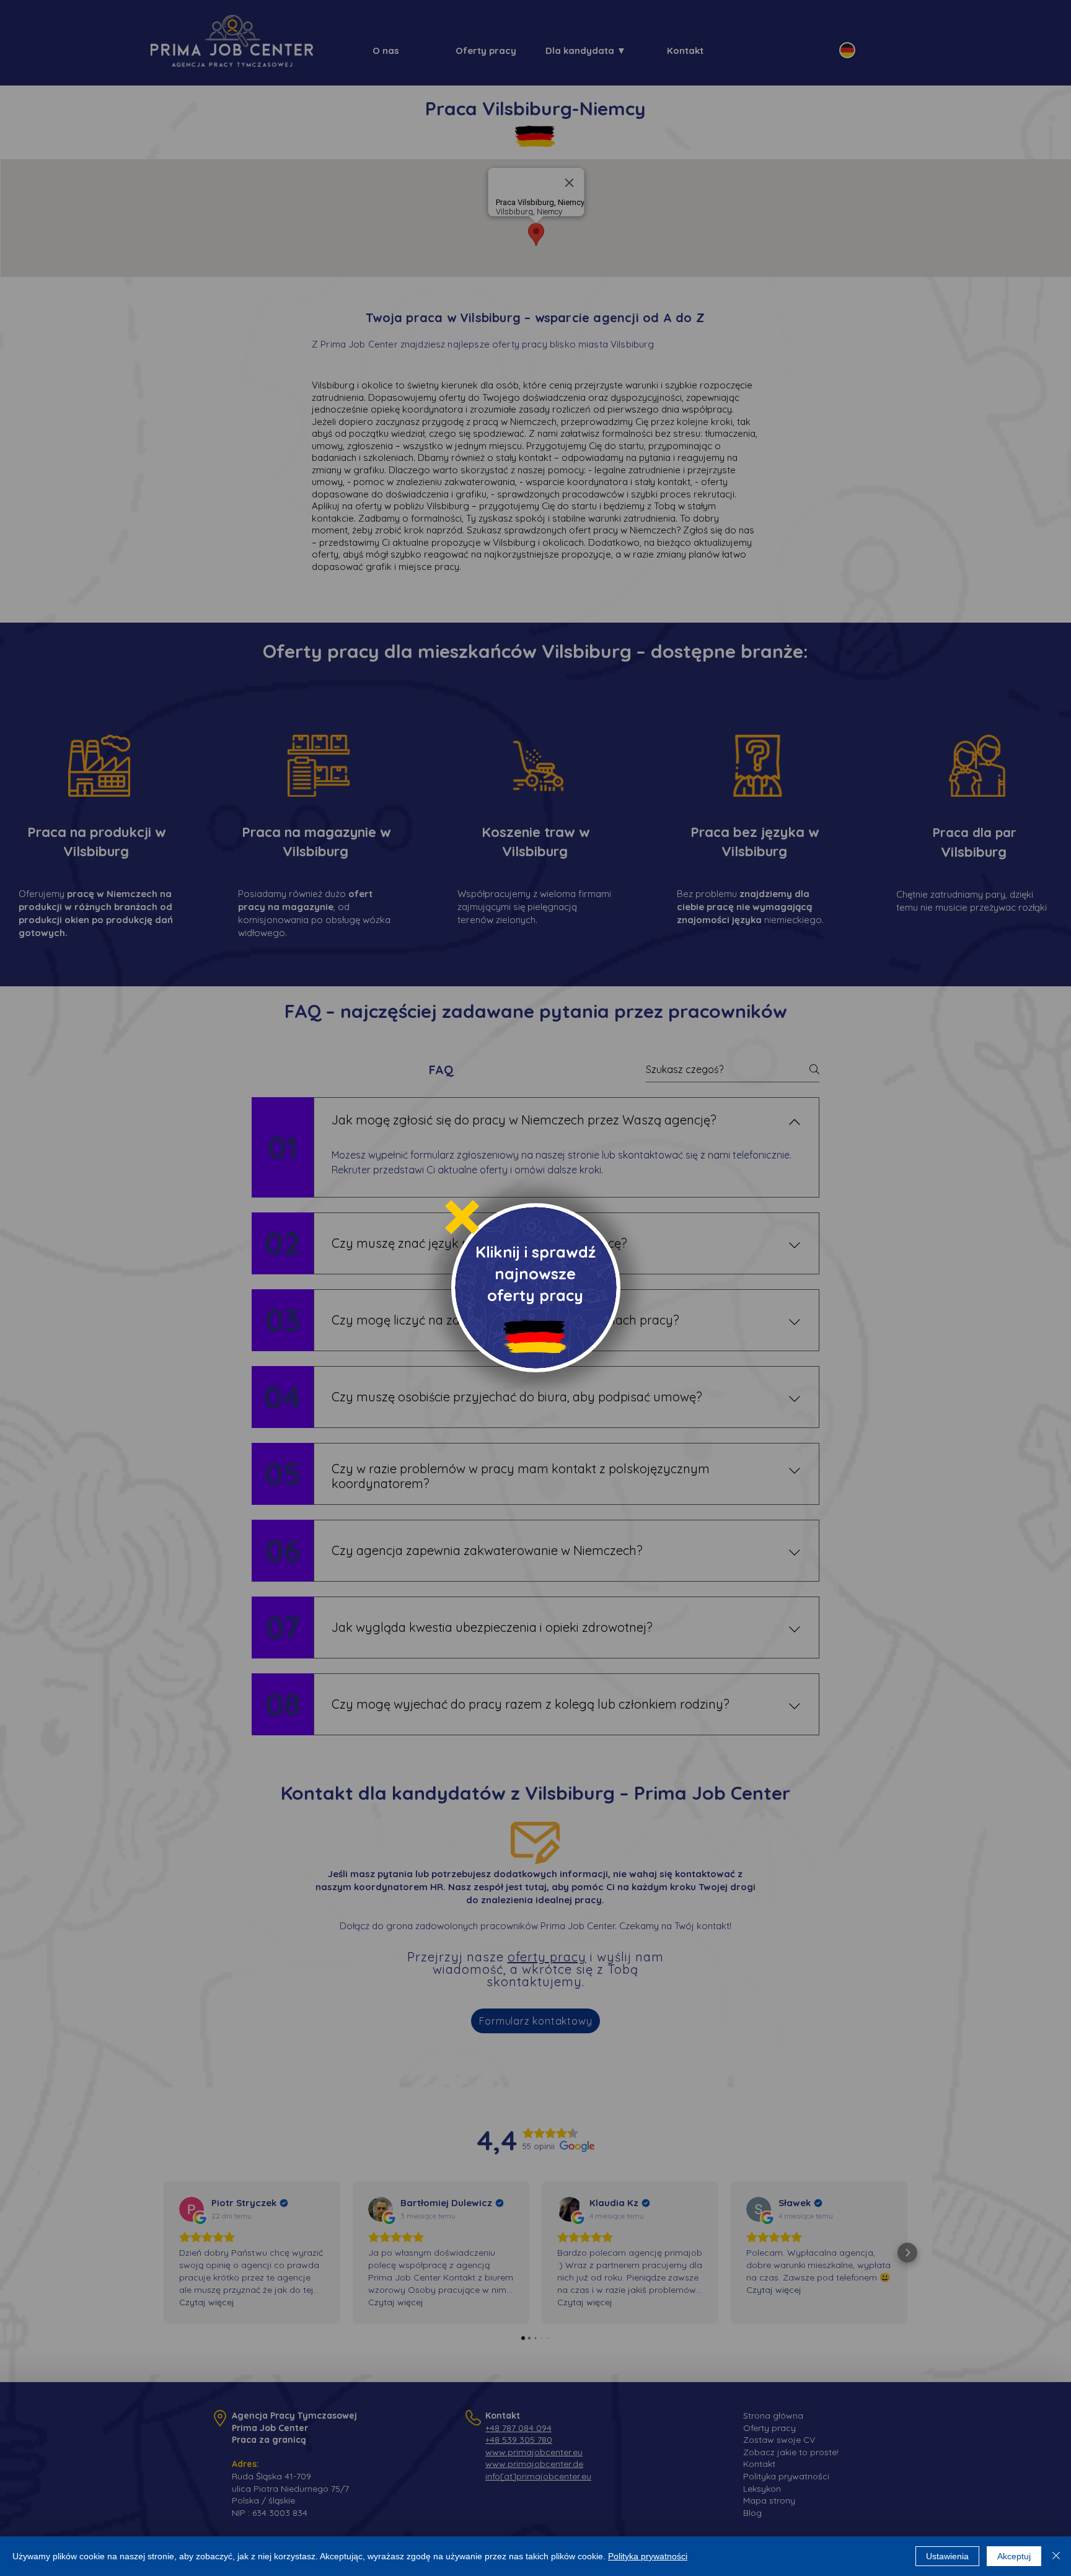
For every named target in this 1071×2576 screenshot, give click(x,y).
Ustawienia (947, 2556)
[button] (462, 1217)
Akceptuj (1014, 2556)
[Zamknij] (1056, 2556)
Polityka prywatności (648, 2556)
